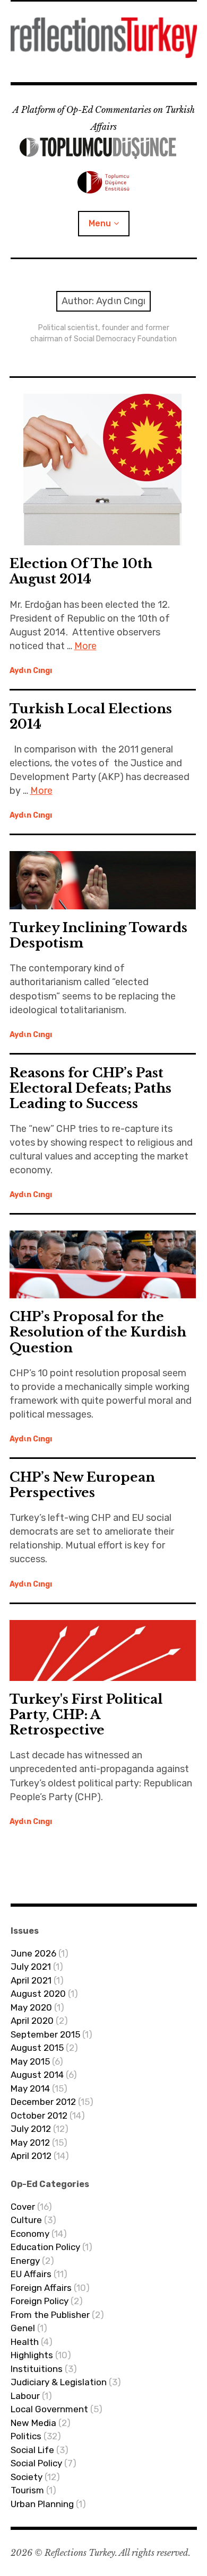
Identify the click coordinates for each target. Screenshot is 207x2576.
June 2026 (33, 1953)
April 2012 (31, 2156)
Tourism (27, 2490)
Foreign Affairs (41, 2288)
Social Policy (36, 2463)
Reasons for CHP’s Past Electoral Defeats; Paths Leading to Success (90, 1088)
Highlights (32, 2355)
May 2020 (31, 2007)
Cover (23, 2207)
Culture (26, 2220)
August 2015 (37, 2048)
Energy (25, 2261)
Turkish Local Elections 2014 (91, 716)
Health (25, 2342)
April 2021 (31, 1980)
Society (27, 2477)
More (85, 646)
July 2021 (31, 1967)
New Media (33, 2423)
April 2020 (32, 2021)
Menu (100, 223)
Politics (26, 2436)
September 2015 (45, 2034)
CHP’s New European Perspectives (82, 1485)
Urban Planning (42, 2504)
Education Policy (45, 2247)
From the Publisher (50, 2315)
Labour (25, 2396)
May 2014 (30, 2088)
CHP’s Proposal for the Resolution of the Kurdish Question (98, 1332)
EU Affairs (31, 2274)
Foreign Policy (40, 2301)
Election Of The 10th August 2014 (81, 571)
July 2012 (31, 2129)
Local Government (49, 2409)
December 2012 (43, 2102)
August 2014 (37, 2075)
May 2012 (30, 2143)
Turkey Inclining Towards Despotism (98, 935)
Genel (23, 2328)
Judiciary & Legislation (59, 2382)
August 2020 (38, 1994)
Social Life (32, 2450)
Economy (30, 2234)
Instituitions (37, 2369)
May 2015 (30, 2061)
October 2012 (39, 2115)
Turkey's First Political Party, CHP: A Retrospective (86, 1715)
